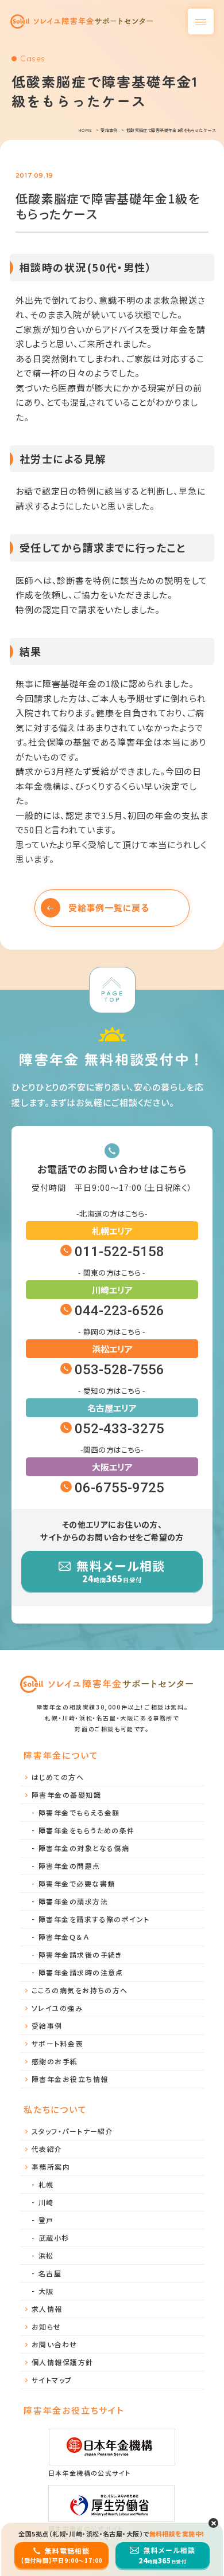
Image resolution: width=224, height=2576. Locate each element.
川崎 (46, 2202)
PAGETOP (112, 996)
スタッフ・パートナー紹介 (72, 2131)
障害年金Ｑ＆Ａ (64, 1937)
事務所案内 (51, 2167)
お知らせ (47, 2326)
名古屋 (50, 2273)
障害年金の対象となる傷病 (84, 1848)
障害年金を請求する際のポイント (94, 1919)
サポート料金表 (57, 2043)
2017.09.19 (34, 175)
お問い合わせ (55, 2344)
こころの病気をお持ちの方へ (80, 1990)
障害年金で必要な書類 (77, 1883)
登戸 (46, 2220)
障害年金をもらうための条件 (87, 1830)
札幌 (46, 2184)
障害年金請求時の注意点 (81, 1972)
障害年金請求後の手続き (80, 1954)
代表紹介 (47, 2149)
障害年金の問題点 (69, 1866)
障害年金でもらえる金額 (79, 1812)
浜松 (46, 2255)
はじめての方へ (58, 1777)
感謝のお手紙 (55, 2061)
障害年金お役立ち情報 (70, 2079)
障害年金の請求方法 (73, 1901)
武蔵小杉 (54, 2238)
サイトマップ (52, 2380)
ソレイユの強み (57, 2008)
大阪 (46, 2291)
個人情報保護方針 (63, 2362)
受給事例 (47, 2026)
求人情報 (47, 2309)
